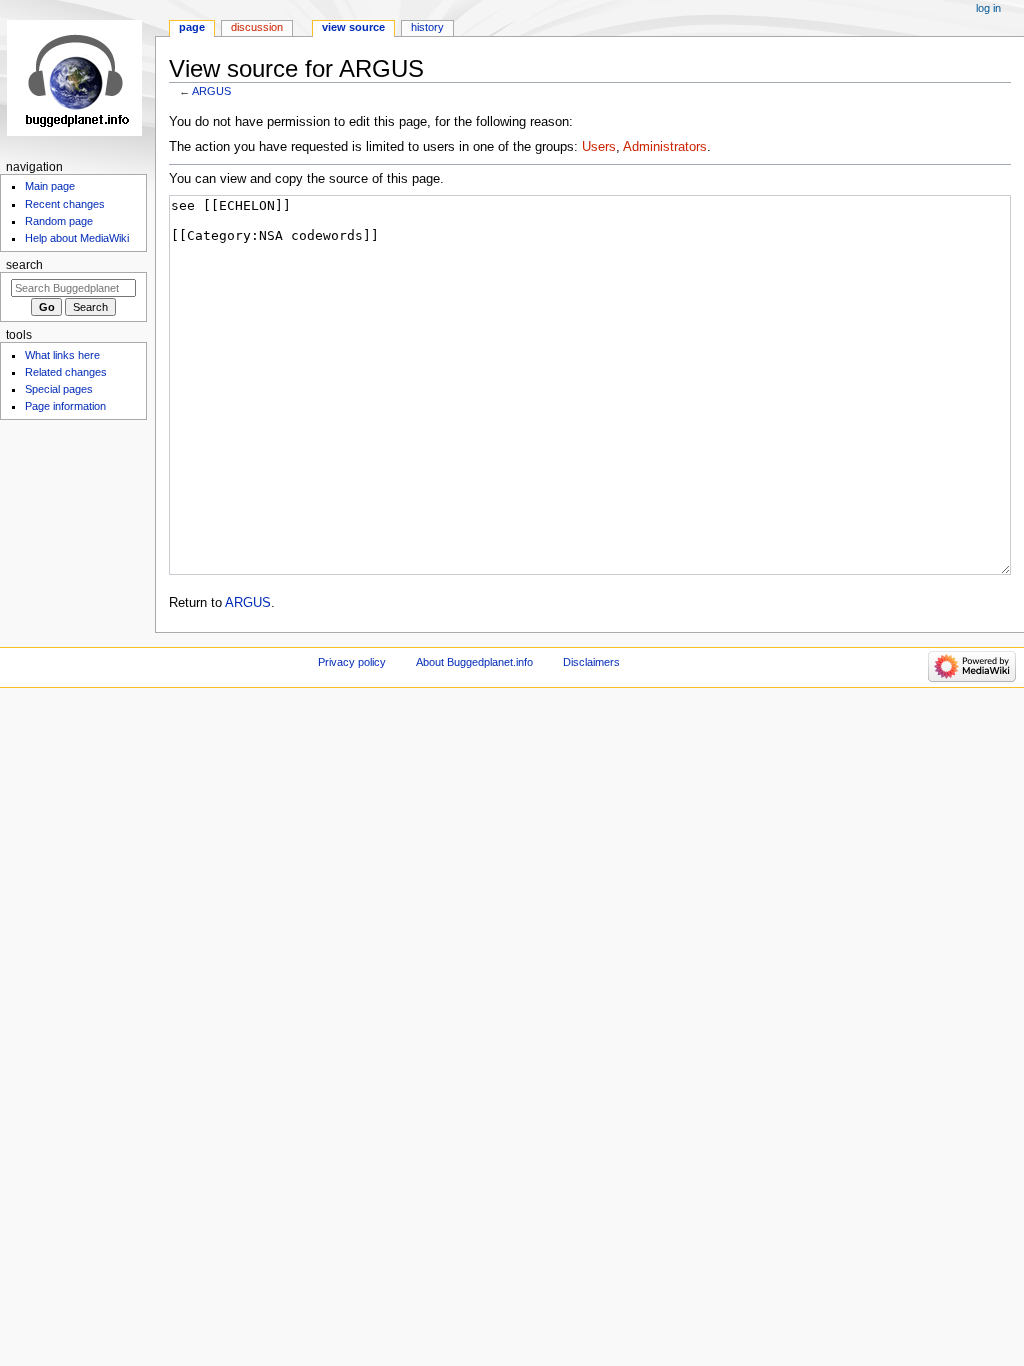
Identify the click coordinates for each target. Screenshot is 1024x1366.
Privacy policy (352, 662)
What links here (62, 355)
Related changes (66, 372)
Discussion (257, 27)
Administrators (665, 147)
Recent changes (65, 204)
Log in (988, 8)
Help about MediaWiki (77, 238)
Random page (59, 221)
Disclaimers (591, 662)
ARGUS (211, 91)
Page (192, 27)
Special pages (59, 389)
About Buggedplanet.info (474, 662)
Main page (50, 186)
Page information (65, 406)
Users (599, 147)
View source (353, 27)
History (427, 27)
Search (24, 265)
